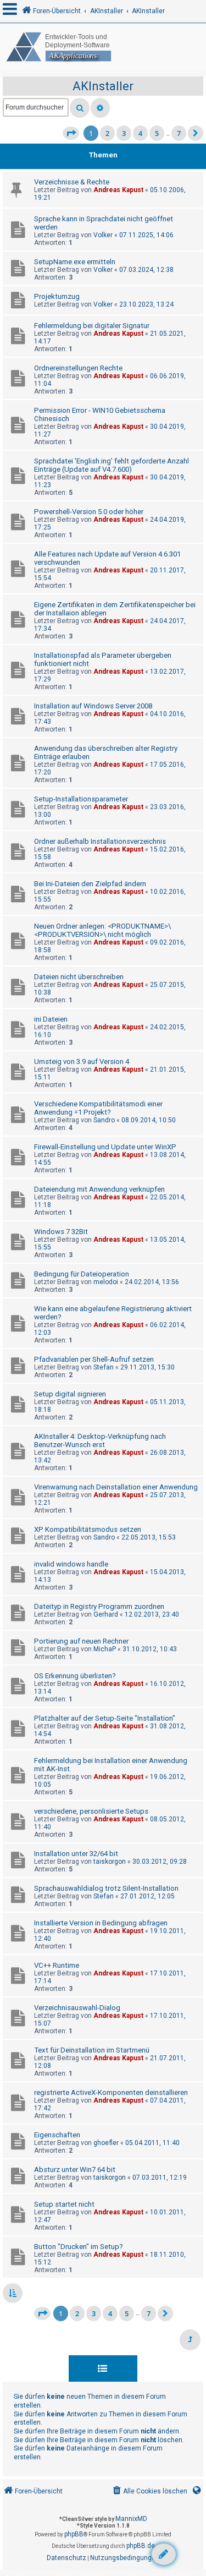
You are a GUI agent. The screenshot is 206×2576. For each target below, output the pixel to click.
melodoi (106, 1282)
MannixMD (131, 2519)
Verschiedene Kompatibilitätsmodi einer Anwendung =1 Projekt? (98, 1108)
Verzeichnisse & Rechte (72, 182)
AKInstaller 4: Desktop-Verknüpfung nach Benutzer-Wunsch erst (100, 1440)
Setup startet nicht (64, 2204)
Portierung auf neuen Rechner (81, 1641)
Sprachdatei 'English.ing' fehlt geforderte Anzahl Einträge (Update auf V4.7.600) (112, 465)
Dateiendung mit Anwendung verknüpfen (99, 1189)
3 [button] (124, 133)
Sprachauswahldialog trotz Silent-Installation (106, 1888)
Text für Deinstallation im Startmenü (92, 2050)
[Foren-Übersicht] (103, 47)
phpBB (74, 2534)
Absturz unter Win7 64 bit (75, 2170)
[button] (71, 133)
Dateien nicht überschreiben (79, 977)
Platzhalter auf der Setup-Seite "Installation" (105, 1718)
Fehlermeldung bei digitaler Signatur (92, 326)
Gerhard (106, 1614)
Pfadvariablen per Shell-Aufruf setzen (94, 1359)
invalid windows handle (71, 1564)
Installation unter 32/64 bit (76, 1854)
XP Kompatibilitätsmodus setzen (88, 1529)
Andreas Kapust (118, 190)
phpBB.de (141, 2546)
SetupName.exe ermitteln (75, 262)
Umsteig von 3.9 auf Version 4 (82, 1061)
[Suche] (80, 108)
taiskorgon (110, 1862)
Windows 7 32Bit (61, 1232)
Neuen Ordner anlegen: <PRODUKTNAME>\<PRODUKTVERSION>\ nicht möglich (102, 930)
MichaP (105, 1649)
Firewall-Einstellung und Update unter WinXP (105, 1147)
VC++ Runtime (57, 1965)
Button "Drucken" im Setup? (79, 2247)
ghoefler (106, 2143)
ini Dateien (51, 1019)
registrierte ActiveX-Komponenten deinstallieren (111, 2092)
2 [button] (107, 133)
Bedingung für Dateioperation (82, 1274)
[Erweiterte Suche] (100, 108)
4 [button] (140, 133)
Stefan (104, 1367)
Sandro (104, 1120)
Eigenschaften (57, 2135)
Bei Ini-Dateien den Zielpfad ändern (90, 884)
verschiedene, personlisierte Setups (91, 1811)
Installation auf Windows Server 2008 (93, 706)
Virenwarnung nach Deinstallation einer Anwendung (116, 1487)
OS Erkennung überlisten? (75, 1676)
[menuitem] (149, 2492)
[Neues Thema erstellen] (164, 2554)
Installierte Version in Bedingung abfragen (101, 1923)
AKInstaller (103, 86)
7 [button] (179, 133)
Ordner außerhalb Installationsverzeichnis (100, 841)
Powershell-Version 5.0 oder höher (89, 512)
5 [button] (157, 133)
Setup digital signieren (70, 1394)
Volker (103, 235)
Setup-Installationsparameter (81, 799)
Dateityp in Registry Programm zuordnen (99, 1606)
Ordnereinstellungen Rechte (78, 368)
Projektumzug (57, 296)
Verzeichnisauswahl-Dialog (77, 2008)
